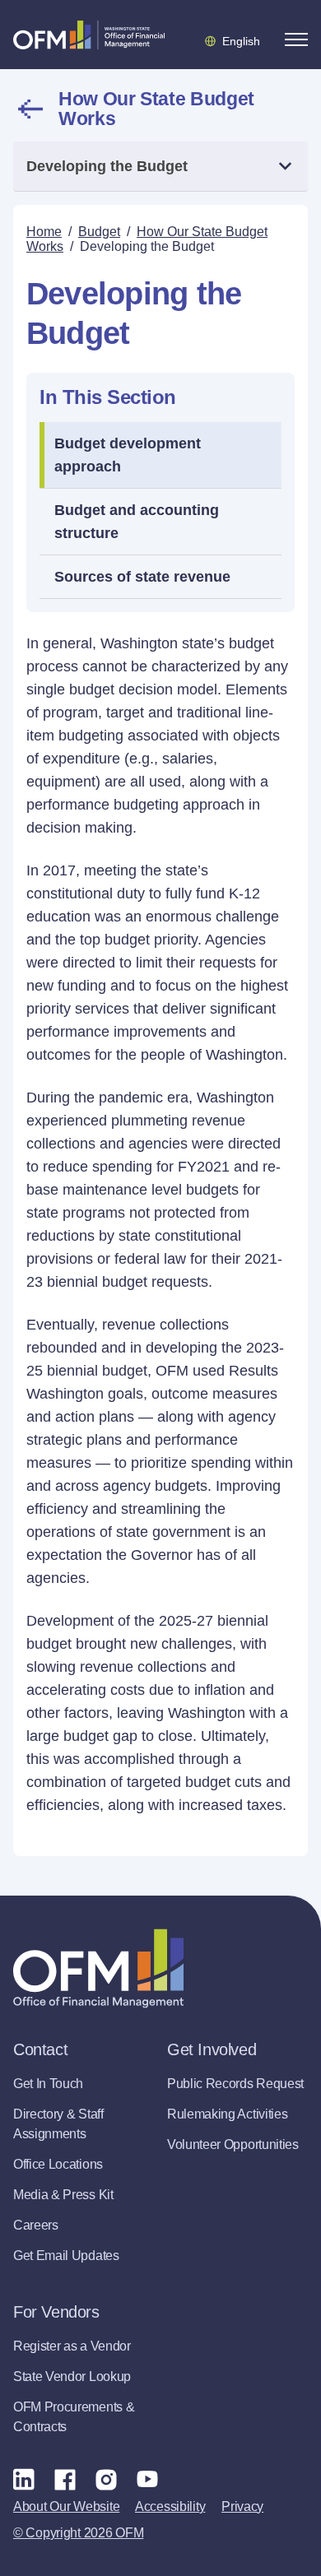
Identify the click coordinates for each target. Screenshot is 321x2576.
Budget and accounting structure (137, 522)
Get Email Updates (66, 2256)
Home (44, 232)
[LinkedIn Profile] (24, 2479)
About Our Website (66, 2506)
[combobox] (160, 167)
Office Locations (58, 2164)
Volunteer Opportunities (233, 2144)
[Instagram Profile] (106, 2479)
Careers (36, 2225)
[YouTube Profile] (147, 2479)
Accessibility (170, 2506)
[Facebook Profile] (65, 2479)
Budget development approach (128, 455)
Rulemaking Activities (227, 2114)
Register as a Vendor (72, 2346)
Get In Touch (48, 2084)
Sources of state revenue (142, 577)
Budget (99, 232)
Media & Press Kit (63, 2195)
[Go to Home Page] (89, 35)
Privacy (242, 2506)
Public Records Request (235, 2084)
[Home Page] (98, 1968)
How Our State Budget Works (156, 109)
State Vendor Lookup (72, 2376)
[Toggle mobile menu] (296, 39)
